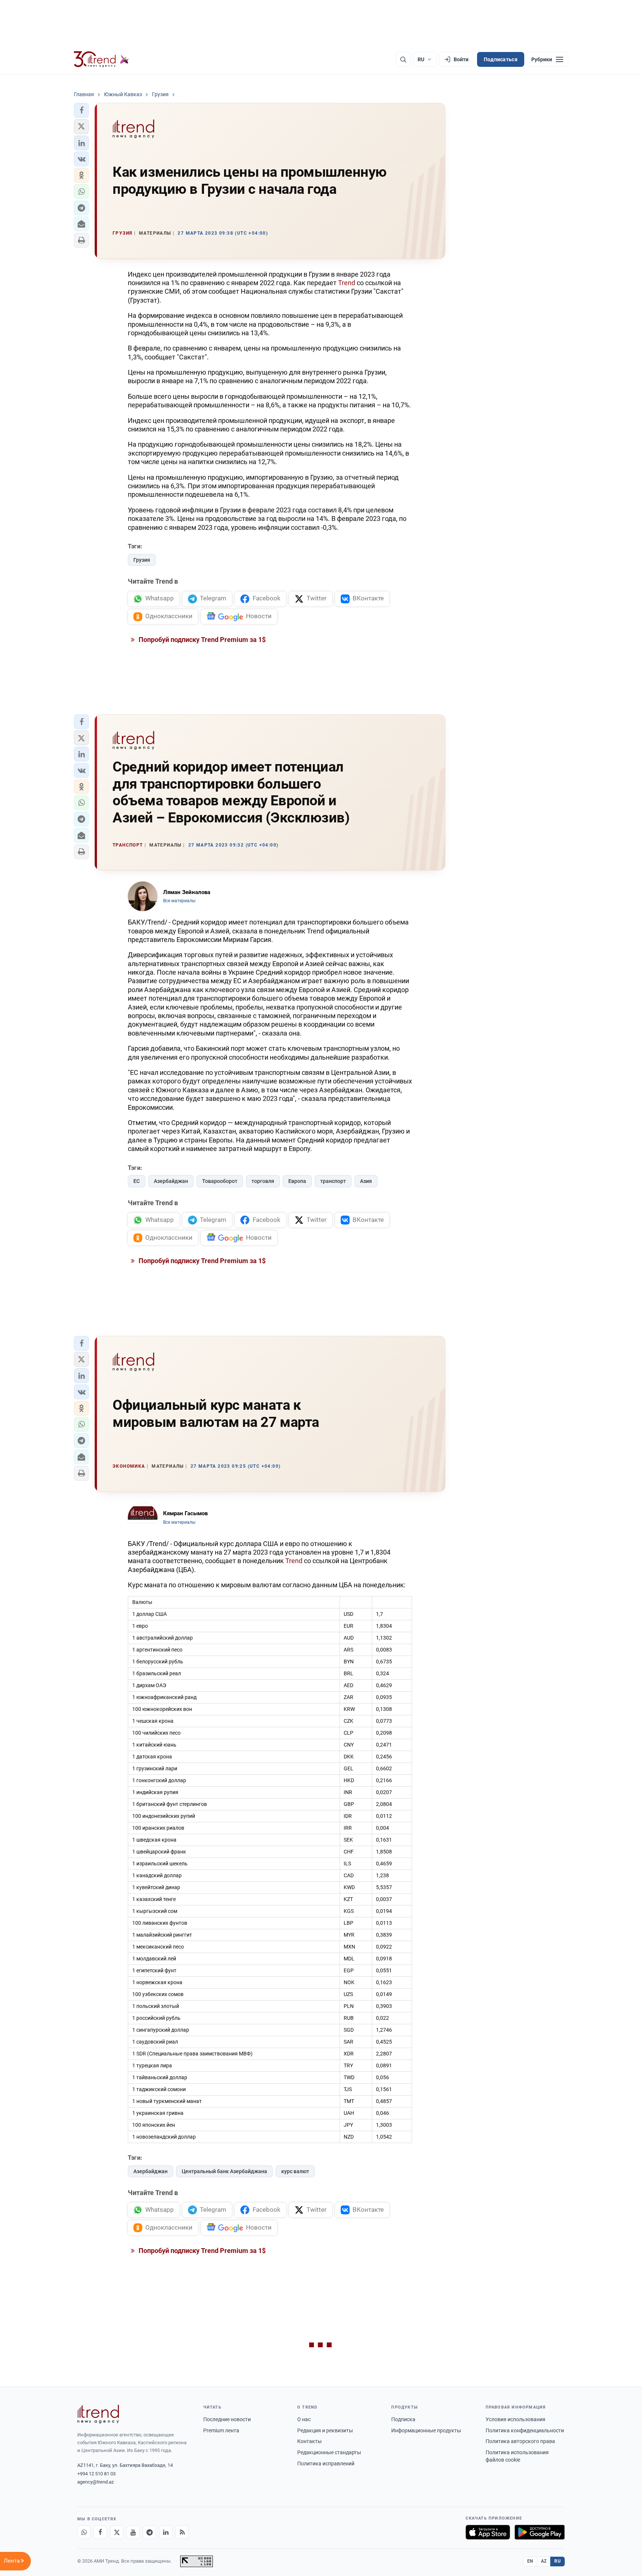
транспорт (333, 1181)
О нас (304, 2419)
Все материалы (179, 901)
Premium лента (221, 2430)
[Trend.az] (101, 59)
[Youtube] (133, 2532)
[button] (81, 110)
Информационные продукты (426, 2430)
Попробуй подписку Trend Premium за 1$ (201, 640)
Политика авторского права (520, 2441)
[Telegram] (149, 2532)
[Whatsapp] (84, 2532)
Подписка (403, 2419)
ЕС (137, 1181)
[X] (117, 2532)
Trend (347, 283)
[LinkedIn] (166, 2532)
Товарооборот (220, 1181)
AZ (544, 2561)
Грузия (142, 560)
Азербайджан (171, 1181)
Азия (366, 1181)
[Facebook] (100, 2532)
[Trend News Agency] (98, 2414)
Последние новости (227, 2419)
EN (530, 2561)
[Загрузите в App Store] (488, 2532)
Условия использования (515, 2419)
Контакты (309, 2441)
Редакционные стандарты (329, 2452)
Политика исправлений (326, 2463)
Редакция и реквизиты (325, 2430)
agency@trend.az (95, 2482)
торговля (263, 1181)
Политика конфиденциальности (525, 2430)
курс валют (295, 2171)
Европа (297, 1181)
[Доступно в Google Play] (540, 2532)
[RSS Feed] (182, 2532)
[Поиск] (403, 59)
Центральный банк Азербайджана (224, 2171)
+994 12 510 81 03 (96, 2474)
